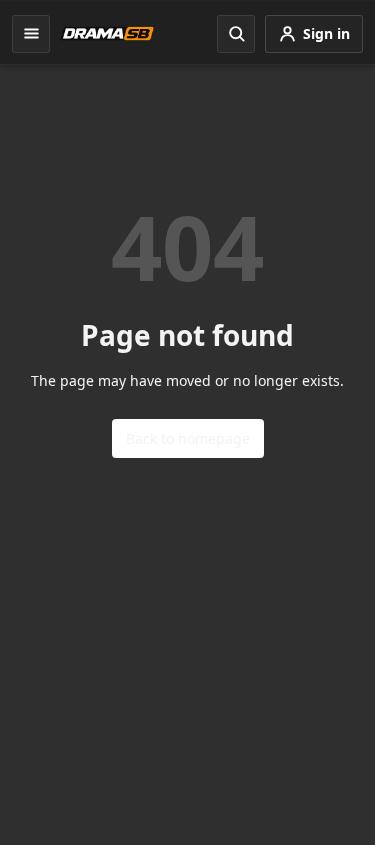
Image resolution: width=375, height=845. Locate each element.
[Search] (236, 34)
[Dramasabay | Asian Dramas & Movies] (107, 33)
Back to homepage (188, 438)
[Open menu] (31, 34)
